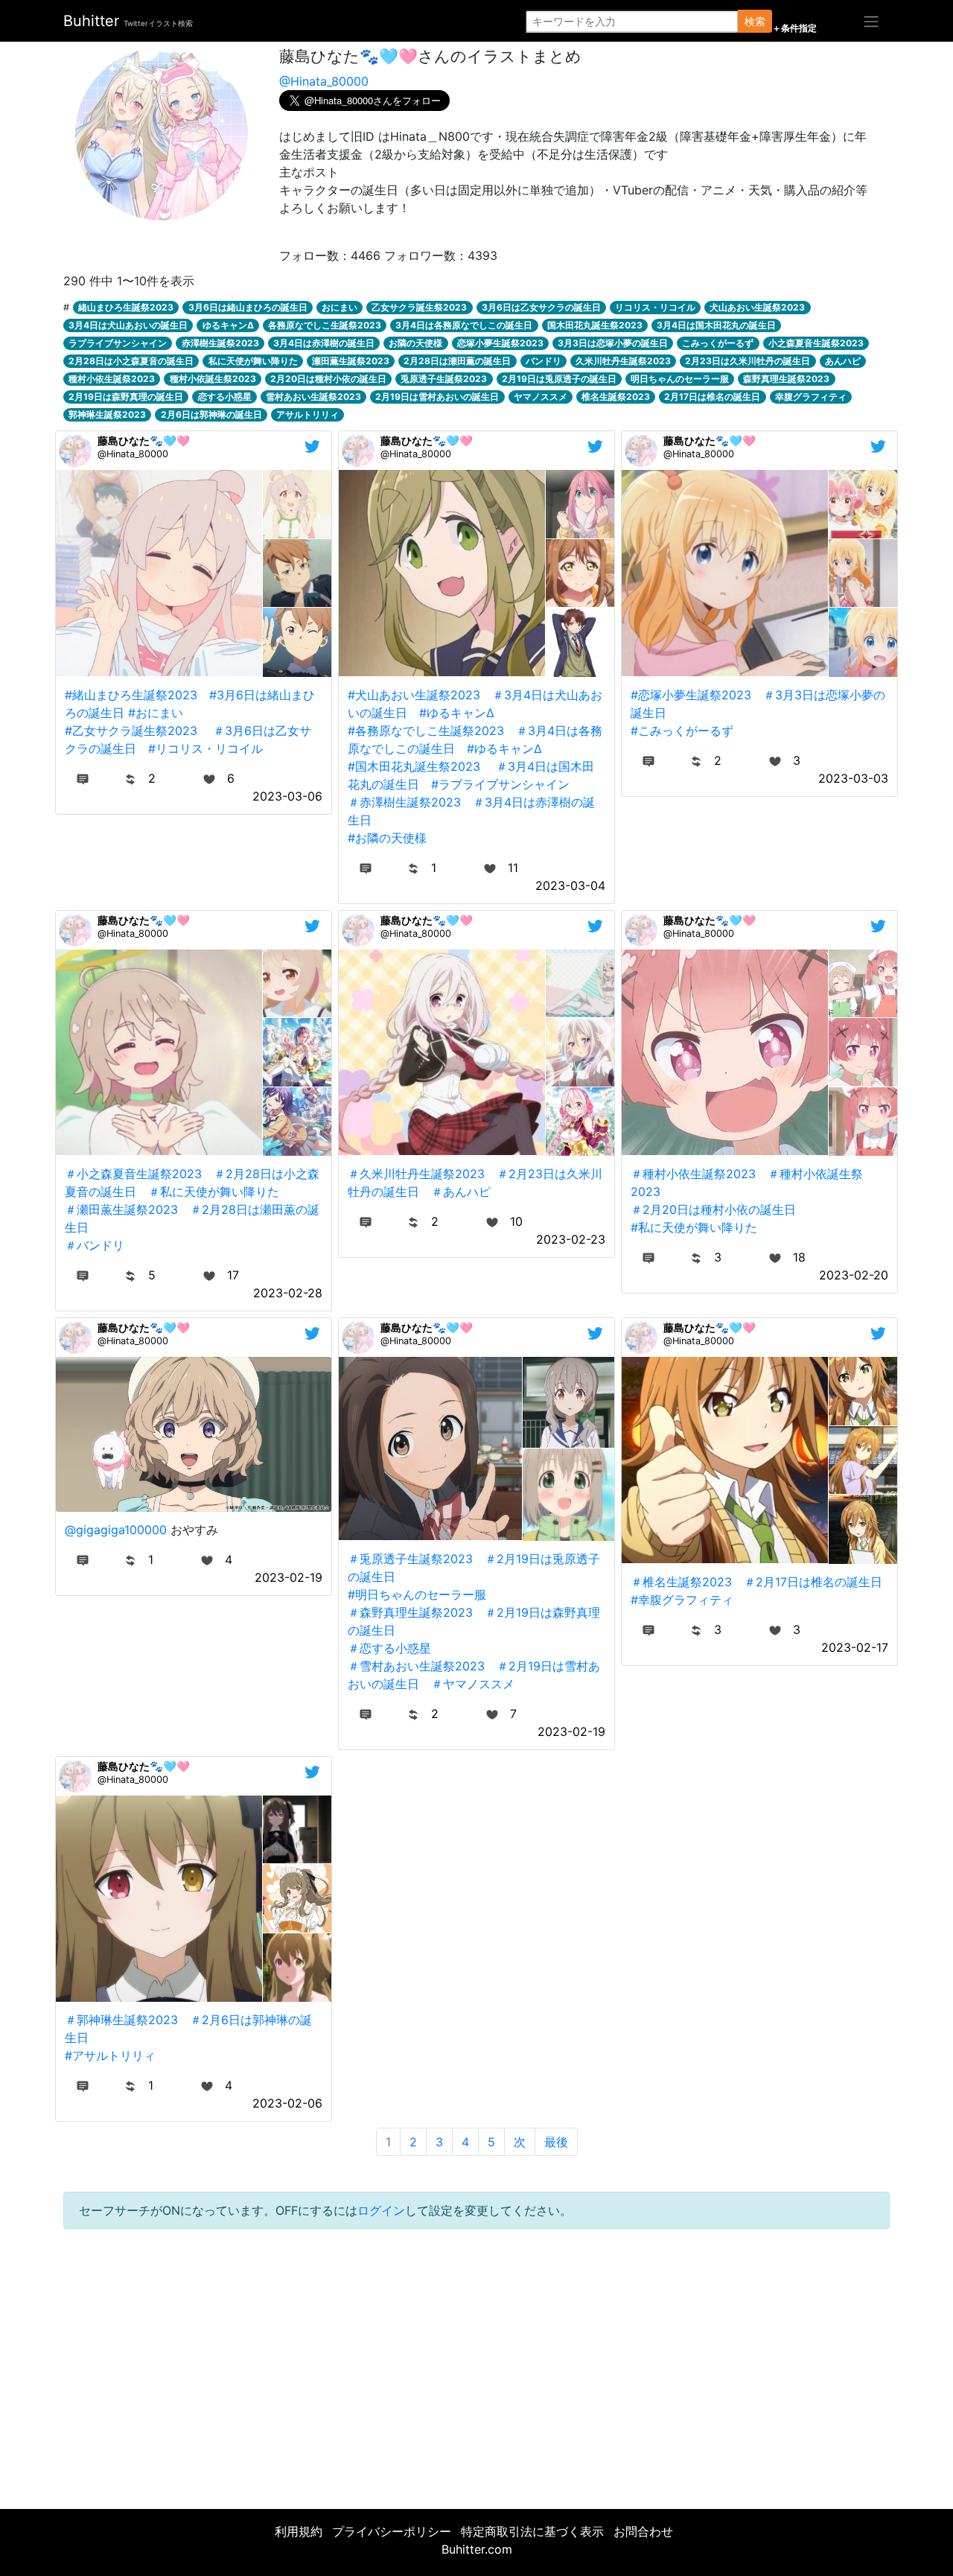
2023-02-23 (571, 1239)
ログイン (381, 2210)
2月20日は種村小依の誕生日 (328, 379)
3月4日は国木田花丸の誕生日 (716, 325)
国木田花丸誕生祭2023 (595, 325)
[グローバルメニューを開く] (871, 21)
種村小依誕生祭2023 (213, 379)
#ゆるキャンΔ (457, 713)
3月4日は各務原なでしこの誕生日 (464, 325)
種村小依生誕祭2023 (112, 379)
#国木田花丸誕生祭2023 (414, 766)
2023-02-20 (854, 1275)
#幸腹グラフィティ (682, 1600)
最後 (556, 2142)
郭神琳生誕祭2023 (107, 414)
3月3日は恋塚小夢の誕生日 (613, 343)
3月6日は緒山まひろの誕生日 (248, 307)
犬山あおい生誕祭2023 (757, 307)
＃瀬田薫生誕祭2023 (121, 1209)
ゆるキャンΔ (228, 325)
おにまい (340, 307)
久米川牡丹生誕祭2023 (623, 361)
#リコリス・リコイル (205, 748)
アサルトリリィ (307, 414)
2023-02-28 (288, 1293)
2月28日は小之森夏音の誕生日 (131, 361)
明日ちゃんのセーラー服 (680, 379)
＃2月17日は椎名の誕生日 (813, 1582)
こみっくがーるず (718, 343)
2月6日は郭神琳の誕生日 (211, 414)
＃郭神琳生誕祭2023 (121, 2020)
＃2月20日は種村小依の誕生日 (713, 1209)
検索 (755, 21)
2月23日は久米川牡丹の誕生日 (748, 361)
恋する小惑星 (225, 397)
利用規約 (299, 2531)
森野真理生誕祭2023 (786, 379)
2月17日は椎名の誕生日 (712, 397)
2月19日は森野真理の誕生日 (126, 397)
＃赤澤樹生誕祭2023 (404, 802)
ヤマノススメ (541, 397)
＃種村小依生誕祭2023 (693, 1174)
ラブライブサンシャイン (118, 343)
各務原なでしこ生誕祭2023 (325, 325)
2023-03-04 (570, 885)
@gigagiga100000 (116, 1530)
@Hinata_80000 (324, 81)
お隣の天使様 (415, 343)
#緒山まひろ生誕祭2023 (131, 695)
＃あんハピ (461, 1192)
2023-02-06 (287, 2103)
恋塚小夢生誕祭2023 (500, 343)
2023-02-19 (289, 1577)
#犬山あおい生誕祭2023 (414, 695)
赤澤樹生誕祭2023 (220, 343)
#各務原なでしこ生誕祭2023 (426, 731)
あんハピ (843, 361)
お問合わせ (643, 2531)
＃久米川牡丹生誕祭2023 (416, 1174)
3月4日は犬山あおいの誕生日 (128, 325)
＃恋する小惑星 (389, 1648)
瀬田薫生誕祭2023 (351, 361)
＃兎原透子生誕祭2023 (410, 1559)
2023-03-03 (853, 778)
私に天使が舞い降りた (253, 361)
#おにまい (156, 713)
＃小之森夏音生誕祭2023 (133, 1174)
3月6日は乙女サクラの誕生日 (541, 307)
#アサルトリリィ (110, 2055)
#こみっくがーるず (682, 731)
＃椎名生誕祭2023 (681, 1582)
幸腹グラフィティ (811, 397)
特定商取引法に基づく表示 (532, 2531)
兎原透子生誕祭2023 (444, 379)
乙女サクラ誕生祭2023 (419, 307)
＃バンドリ (95, 1245)
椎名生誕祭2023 (616, 397)
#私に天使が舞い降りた (694, 1227)
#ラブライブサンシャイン (500, 784)
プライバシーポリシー (392, 2531)
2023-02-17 (855, 1647)
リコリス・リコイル (655, 307)
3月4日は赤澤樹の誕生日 (324, 343)
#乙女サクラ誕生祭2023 (131, 731)
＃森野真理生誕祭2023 (410, 1612)
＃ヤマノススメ (473, 1684)
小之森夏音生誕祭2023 (816, 343)
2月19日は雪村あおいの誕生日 (437, 397)
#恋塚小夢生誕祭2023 (691, 695)
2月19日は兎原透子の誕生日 (559, 379)
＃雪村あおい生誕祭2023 (416, 1666)
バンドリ (544, 361)
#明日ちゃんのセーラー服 (417, 1594)
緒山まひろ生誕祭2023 (126, 307)
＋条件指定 (794, 28)
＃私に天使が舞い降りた (214, 1192)
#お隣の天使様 (387, 838)
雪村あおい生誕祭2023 (313, 397)
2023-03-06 (287, 796)
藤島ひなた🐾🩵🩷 (144, 441)
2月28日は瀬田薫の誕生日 (457, 361)
